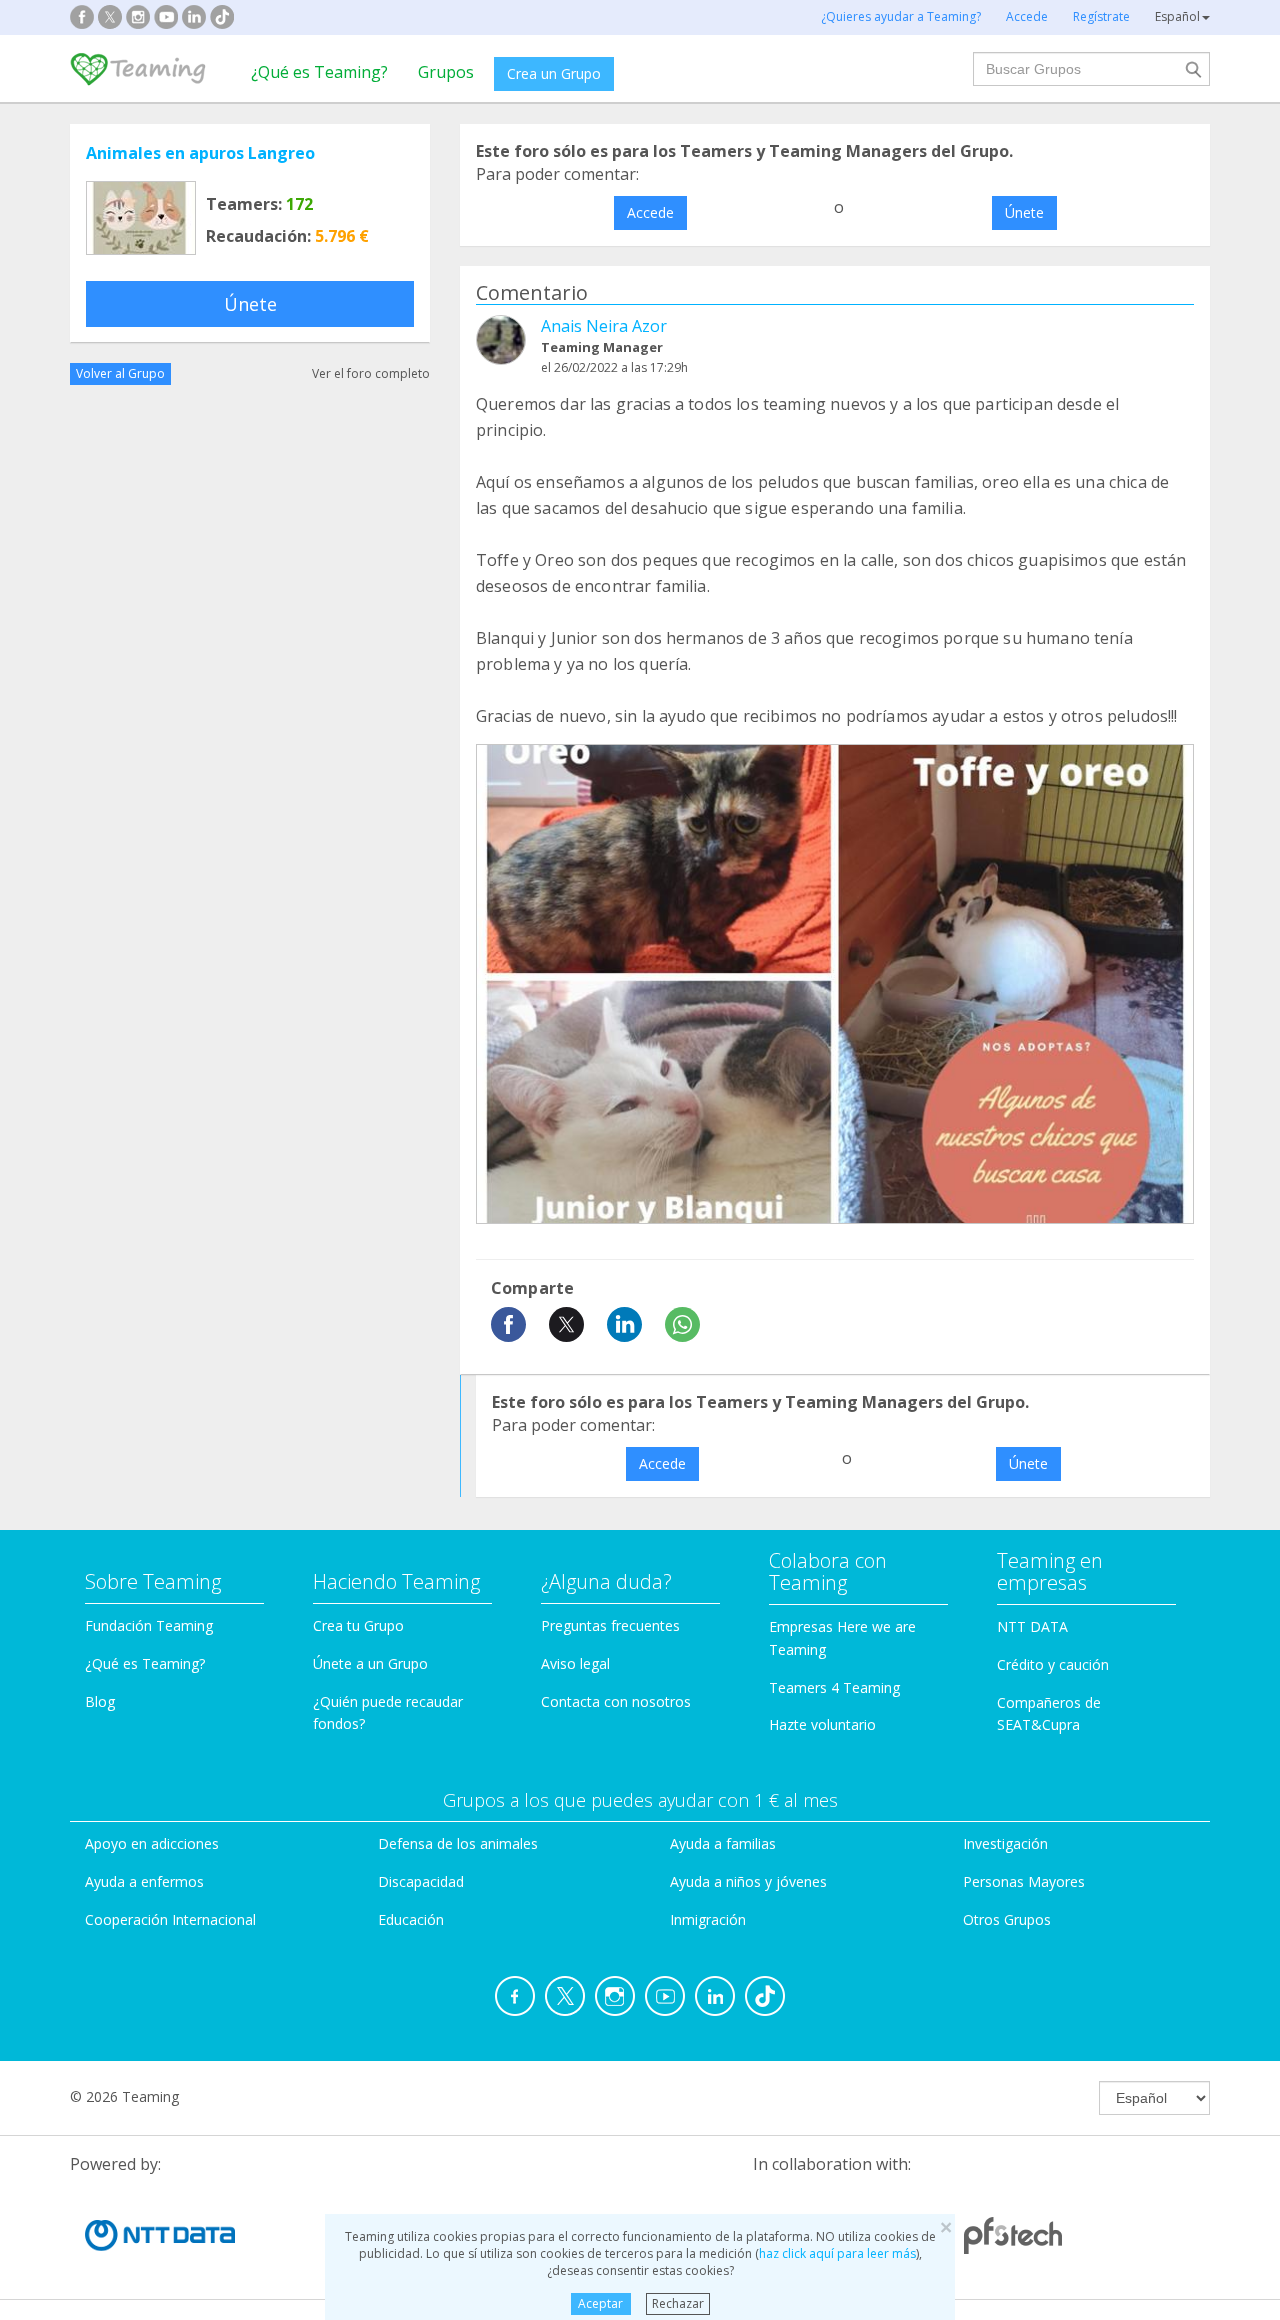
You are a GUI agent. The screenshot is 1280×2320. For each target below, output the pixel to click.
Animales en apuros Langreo (200, 153)
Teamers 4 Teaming (834, 1687)
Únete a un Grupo (370, 1663)
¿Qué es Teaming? (319, 72)
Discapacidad (421, 1881)
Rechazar (678, 2303)
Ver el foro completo (371, 373)
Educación (411, 1919)
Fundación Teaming (149, 1625)
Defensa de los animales (458, 1843)
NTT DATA (1032, 1626)
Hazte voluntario (822, 1724)
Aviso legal (575, 1663)
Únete (250, 304)
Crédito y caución (1053, 1664)
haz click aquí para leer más (837, 2253)
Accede (650, 212)
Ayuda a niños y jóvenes (748, 1881)
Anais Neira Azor (604, 326)
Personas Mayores (1024, 1881)
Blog (100, 1701)
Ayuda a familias (723, 1843)
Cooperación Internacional (170, 1919)
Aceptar (600, 2303)
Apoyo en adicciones (152, 1843)
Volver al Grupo (120, 373)
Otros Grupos (1007, 1919)
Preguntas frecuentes (610, 1625)
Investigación (1005, 1843)
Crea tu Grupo (358, 1625)
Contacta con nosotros (616, 1701)
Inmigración (708, 1919)
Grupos (446, 72)
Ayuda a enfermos (144, 1881)
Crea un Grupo (554, 73)
